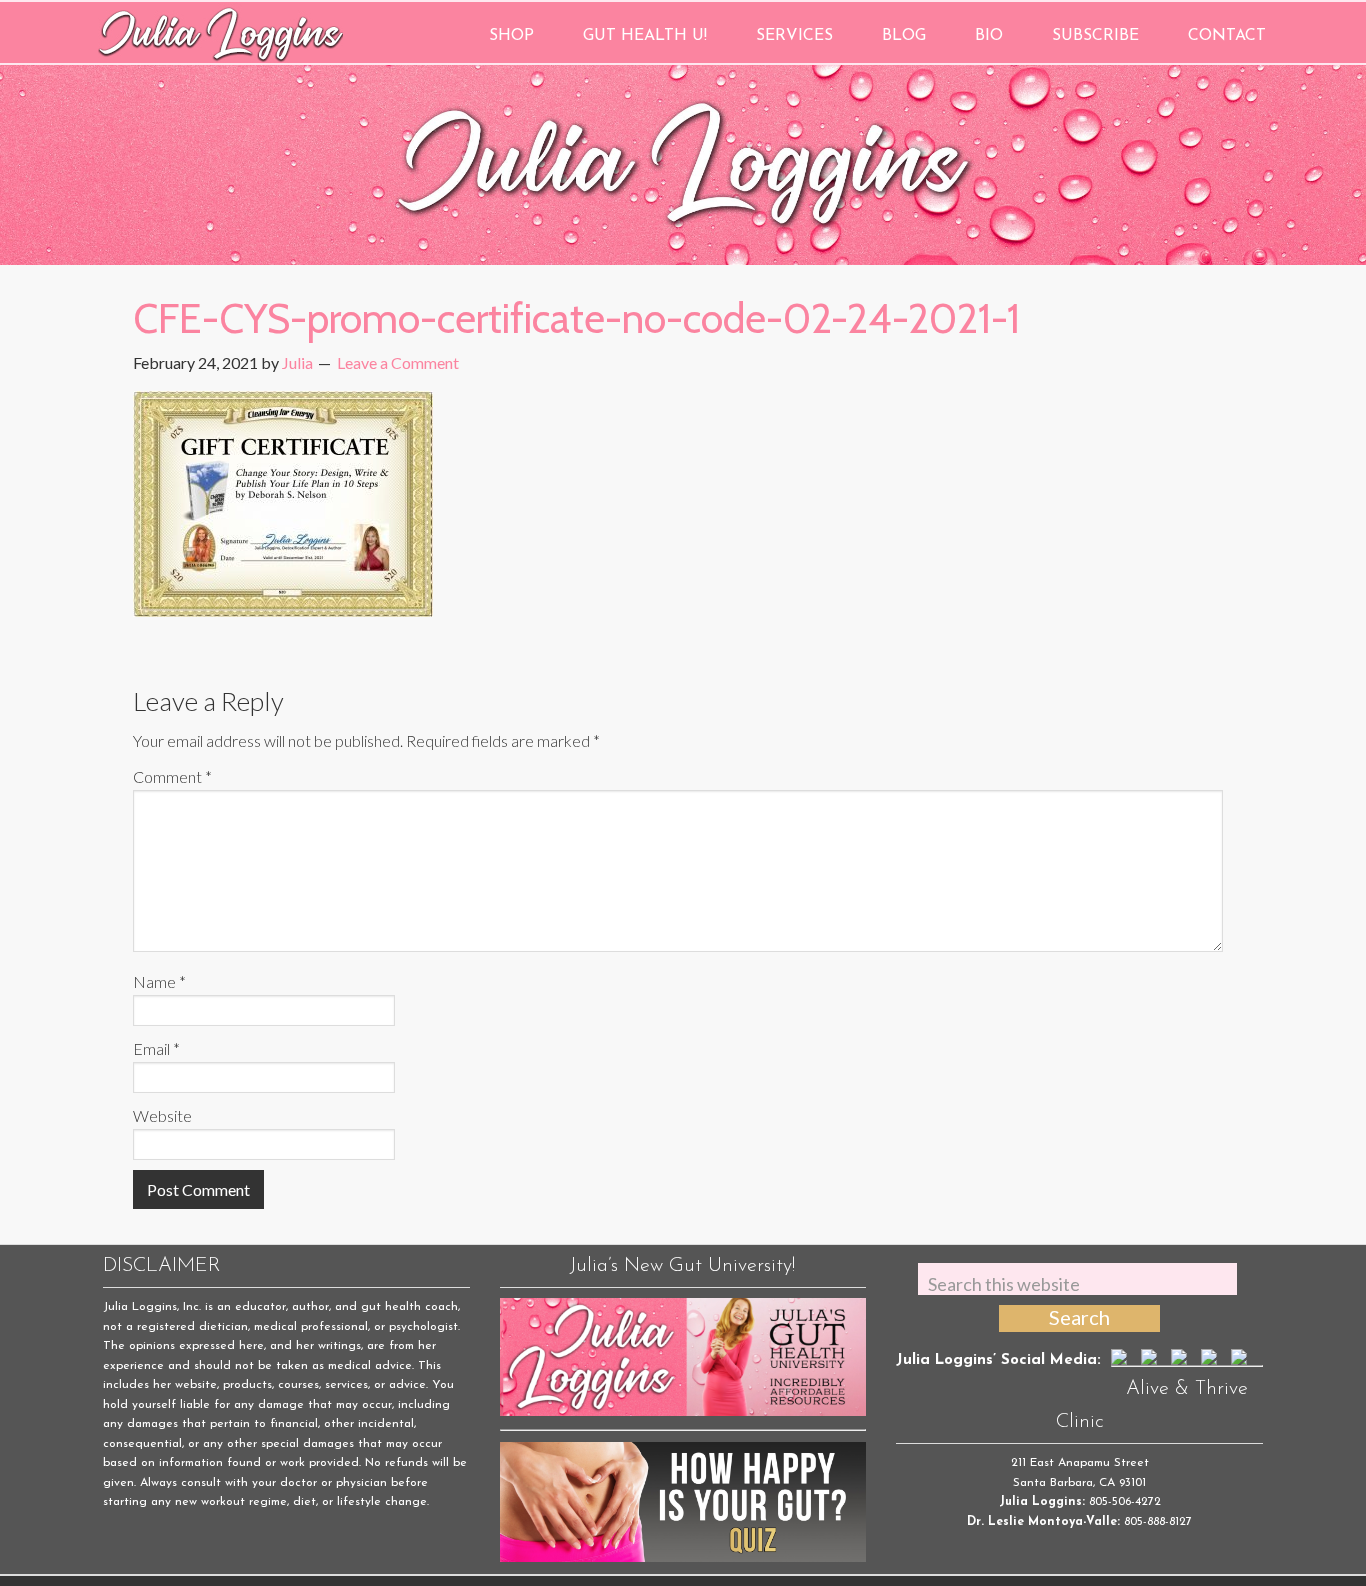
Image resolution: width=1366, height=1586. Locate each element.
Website (162, 1115)
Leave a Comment (398, 362)
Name (159, 981)
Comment (172, 776)
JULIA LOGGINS (220, 32)
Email (156, 1048)
